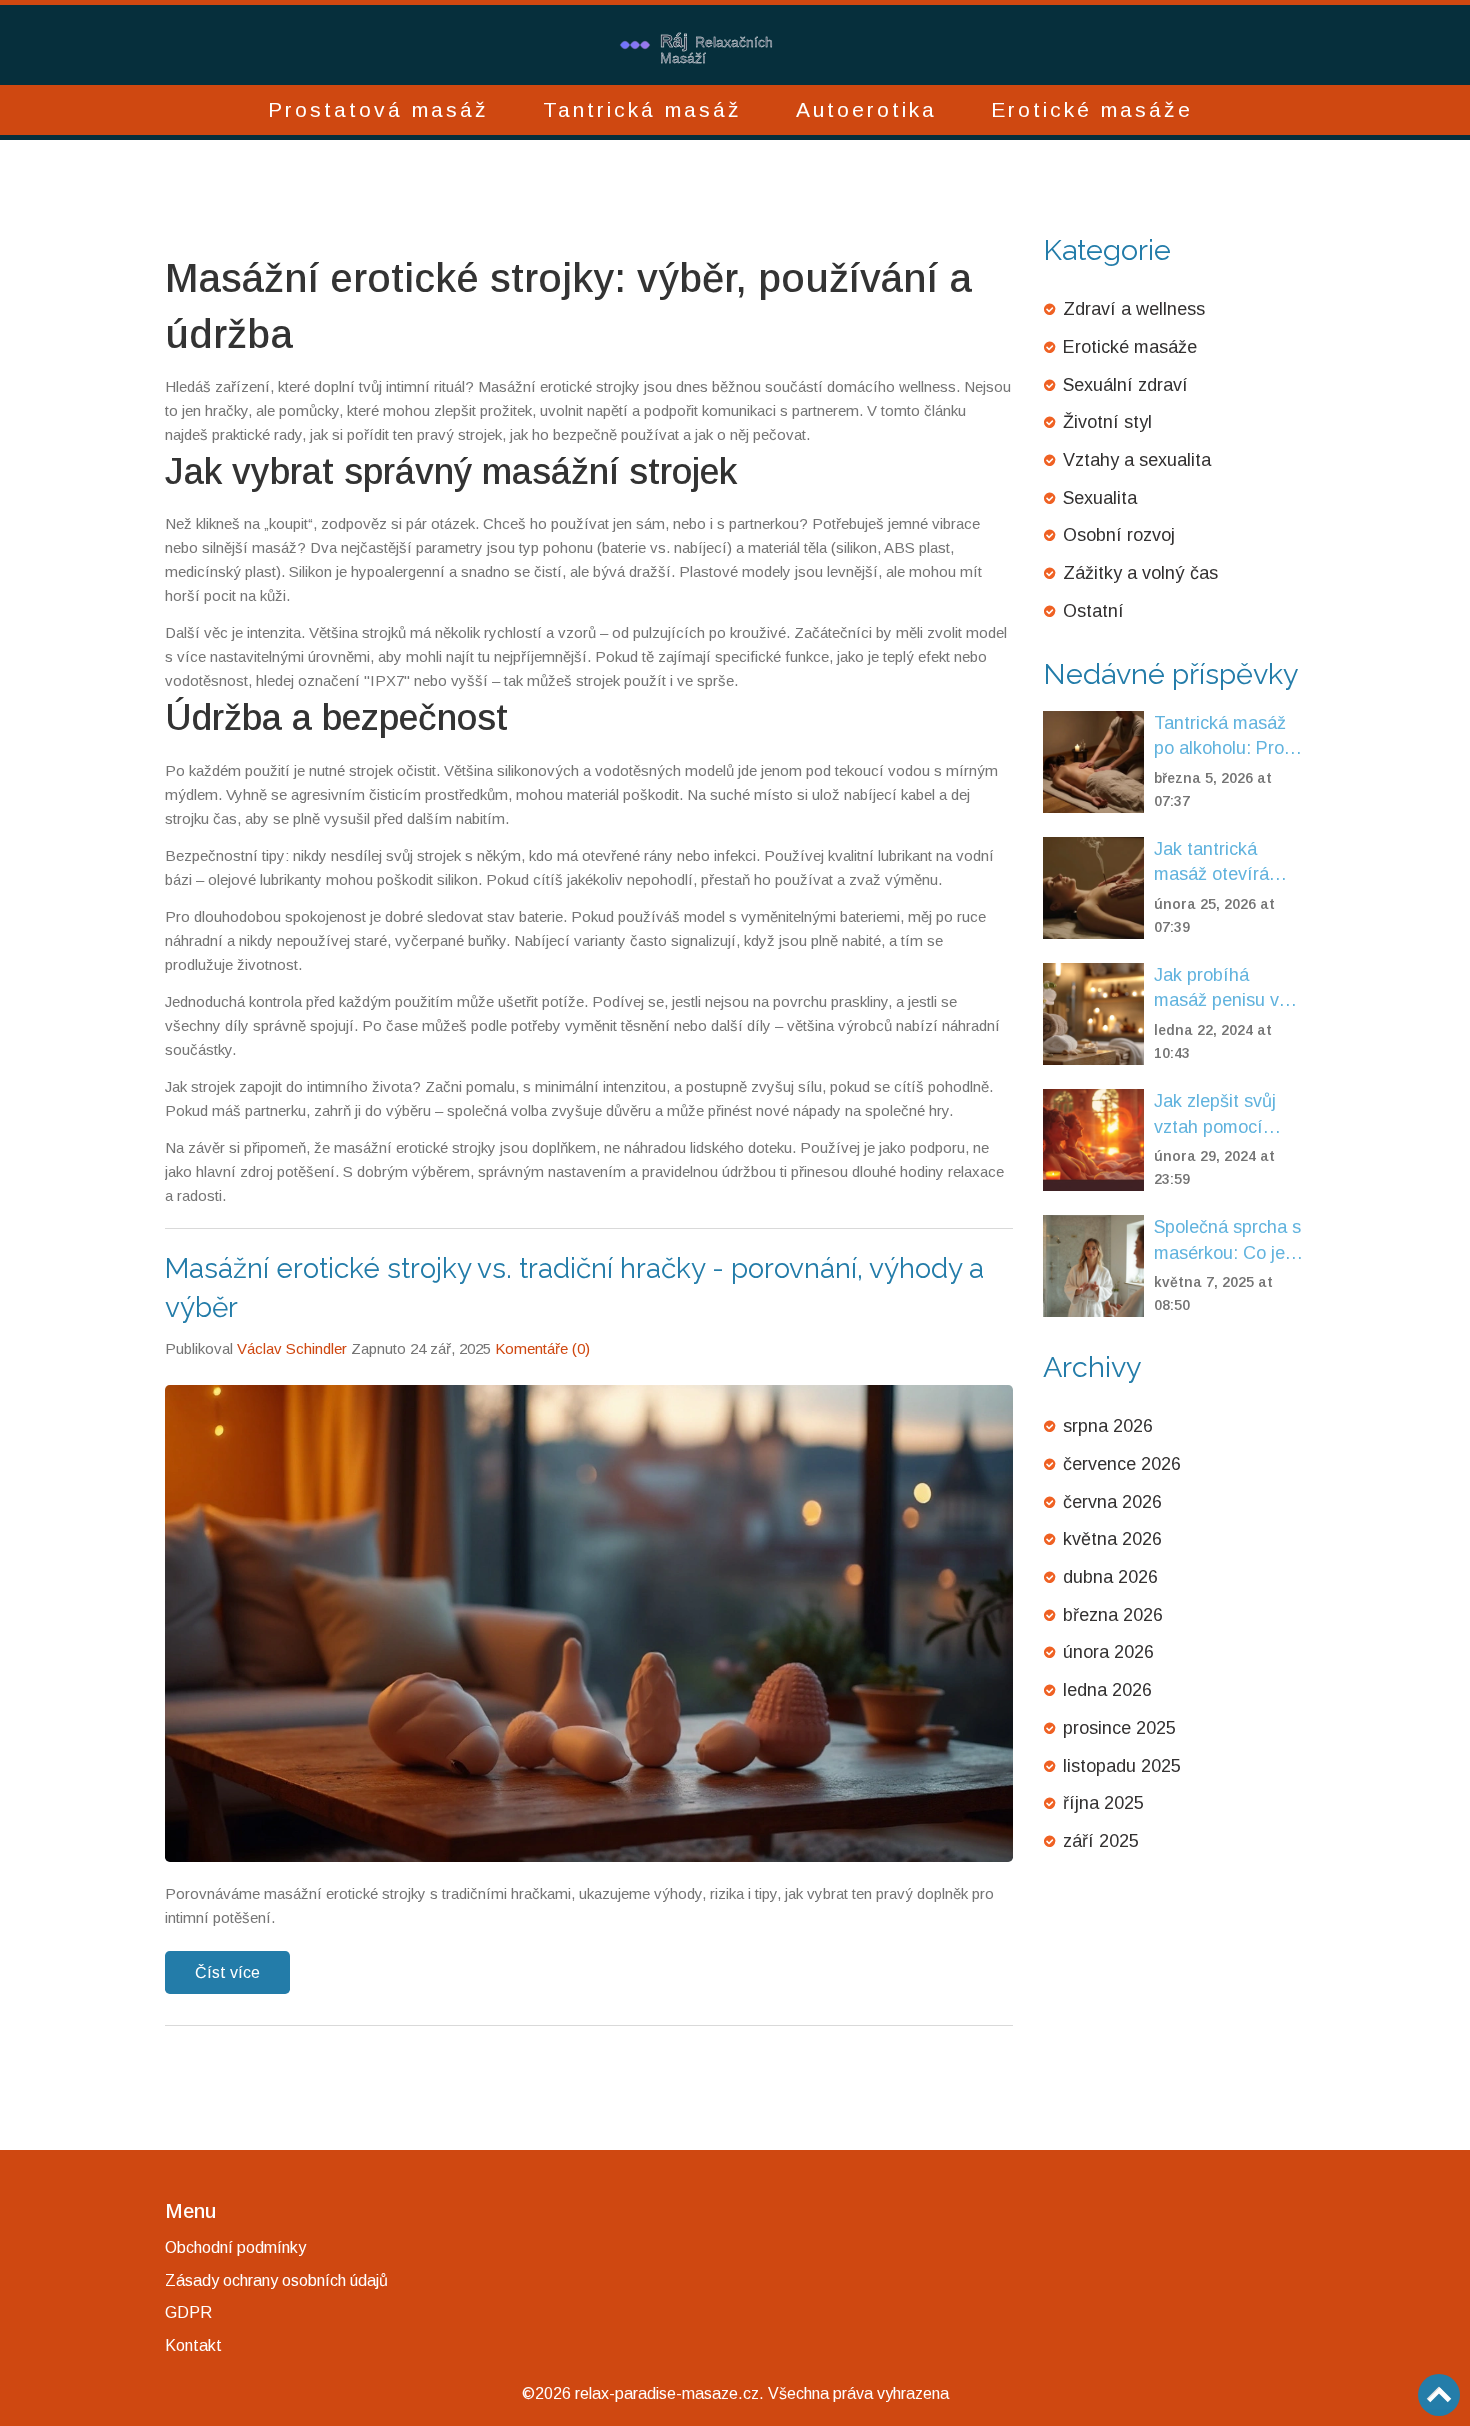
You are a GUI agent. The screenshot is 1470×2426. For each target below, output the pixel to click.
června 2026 (1112, 1502)
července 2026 (1122, 1464)
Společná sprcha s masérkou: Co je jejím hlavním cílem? (1227, 1241)
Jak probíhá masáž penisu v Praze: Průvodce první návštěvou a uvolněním (1226, 989)
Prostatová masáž (378, 109)
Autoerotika (866, 109)
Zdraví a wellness (1134, 309)
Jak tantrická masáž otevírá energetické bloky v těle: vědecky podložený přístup (1226, 863)
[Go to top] (1439, 2395)
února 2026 (1108, 1652)
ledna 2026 (1107, 1690)
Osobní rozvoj (1119, 535)
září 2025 (1101, 1841)
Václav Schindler (292, 1348)
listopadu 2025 (1122, 1766)
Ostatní (1093, 611)
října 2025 (1103, 1803)
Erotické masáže (1092, 109)
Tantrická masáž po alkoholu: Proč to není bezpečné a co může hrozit (1224, 737)
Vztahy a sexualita (1137, 460)
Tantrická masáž (642, 109)
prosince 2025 (1119, 1728)
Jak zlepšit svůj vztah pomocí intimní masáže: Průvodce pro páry (1227, 1115)
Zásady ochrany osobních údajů (276, 2280)
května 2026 (1112, 1539)
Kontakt (193, 2345)
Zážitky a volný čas (1140, 573)
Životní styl (1107, 422)
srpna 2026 (1108, 1426)
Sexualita (1100, 498)
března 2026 (1113, 1615)
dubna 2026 (1110, 1577)
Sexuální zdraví (1125, 385)
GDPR (188, 2312)
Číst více (227, 1972)
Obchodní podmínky (235, 2247)
